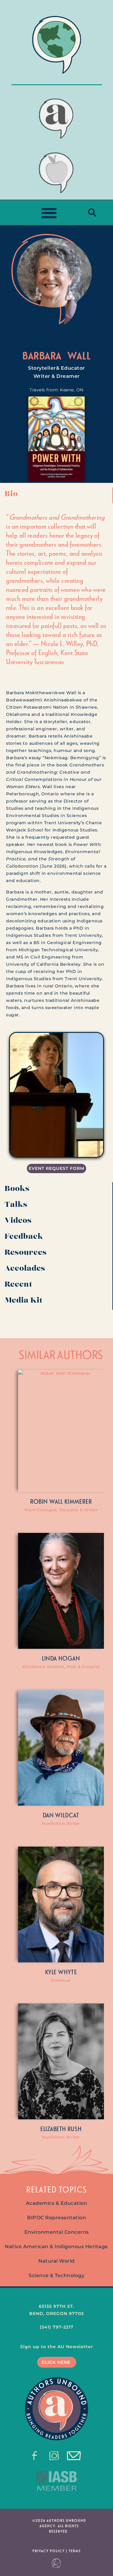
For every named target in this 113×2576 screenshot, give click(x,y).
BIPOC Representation (56, 2218)
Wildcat (67, 1815)
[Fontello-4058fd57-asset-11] (35, 2456)
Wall (79, 355)
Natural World (56, 2261)
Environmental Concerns (57, 2232)
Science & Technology (56, 2275)
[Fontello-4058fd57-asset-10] (74, 2456)
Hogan (69, 1658)
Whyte (68, 1972)
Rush (75, 2129)
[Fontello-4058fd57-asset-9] (54, 2456)
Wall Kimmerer (71, 1501)
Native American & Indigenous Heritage (56, 2247)
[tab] (56, 495)
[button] (49, 213)
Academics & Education (57, 2203)
